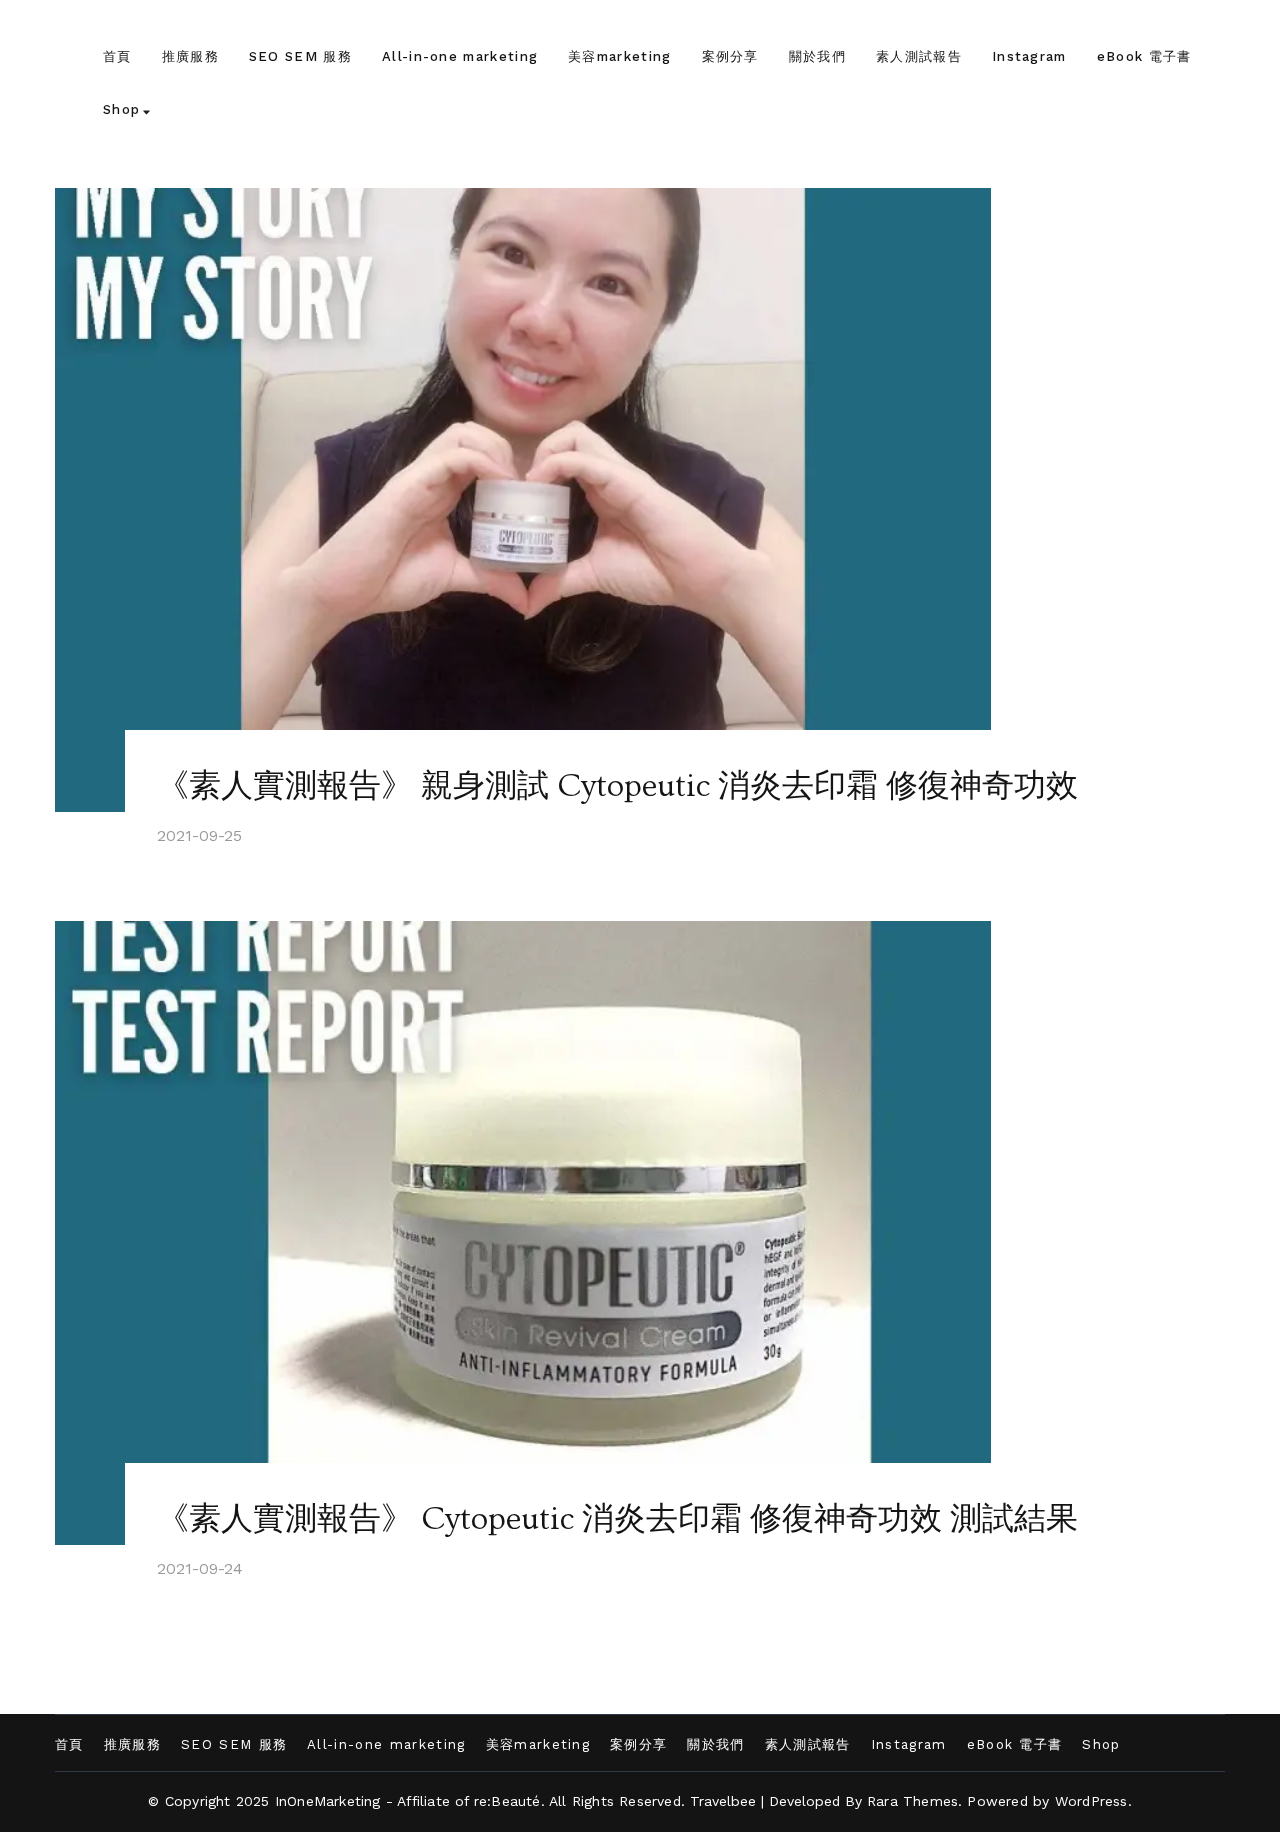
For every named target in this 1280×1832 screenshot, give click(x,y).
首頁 (117, 56)
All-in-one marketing (460, 56)
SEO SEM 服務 (300, 56)
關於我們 (817, 56)
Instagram (1029, 56)
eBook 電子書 (1144, 56)
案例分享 (730, 56)
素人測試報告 (919, 56)
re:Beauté (507, 1801)
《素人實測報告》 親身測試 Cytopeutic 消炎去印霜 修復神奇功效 (617, 786)
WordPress (1091, 1801)
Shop (121, 109)
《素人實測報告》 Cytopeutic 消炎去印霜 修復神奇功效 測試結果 (617, 1519)
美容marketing (619, 56)
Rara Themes (912, 1801)
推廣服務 (190, 56)
